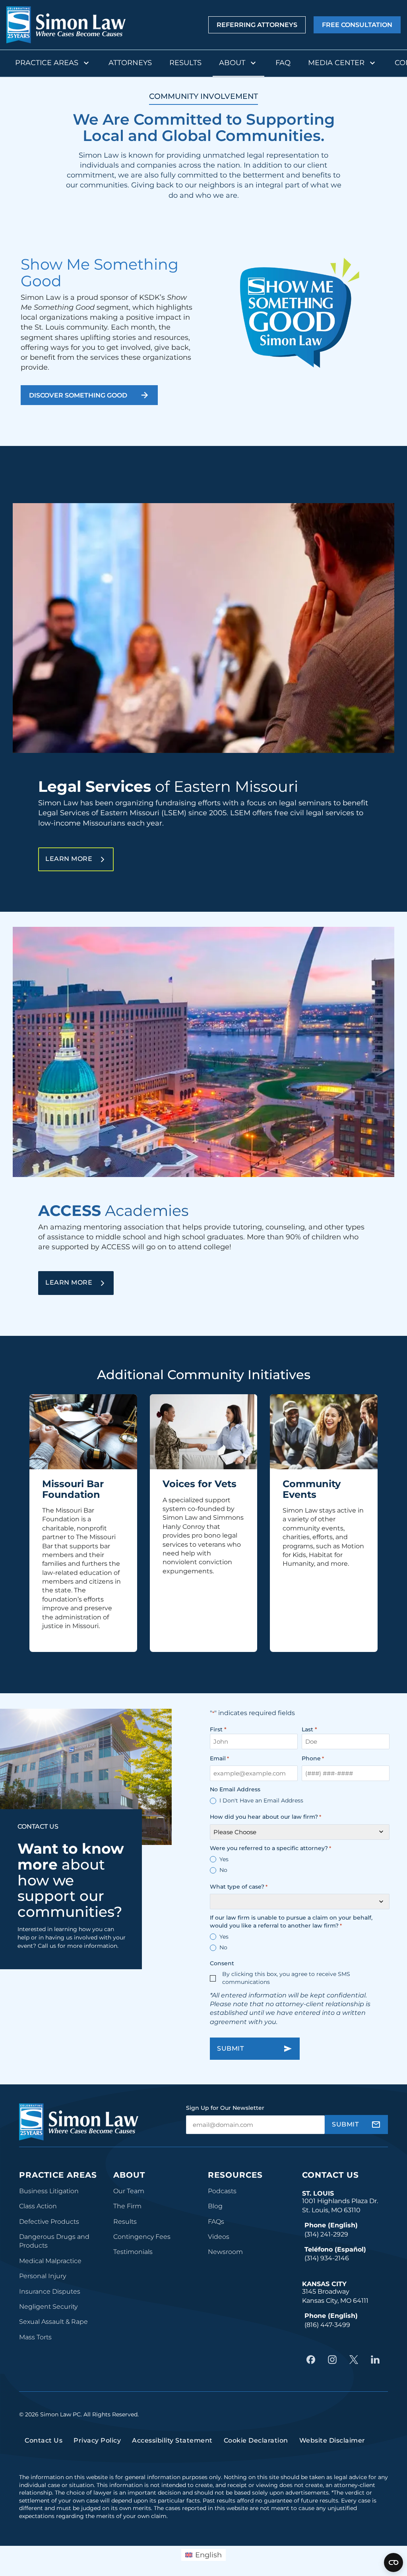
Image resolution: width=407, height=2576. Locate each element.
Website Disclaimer (332, 2440)
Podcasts (222, 2191)
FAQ (283, 63)
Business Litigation (49, 2191)
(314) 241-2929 (326, 2234)
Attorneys (130, 63)
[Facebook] (313, 2360)
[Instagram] (334, 2360)
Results (185, 63)
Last (307, 1729)
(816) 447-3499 (327, 2325)
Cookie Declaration (256, 2440)
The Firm (127, 2206)
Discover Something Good (78, 395)
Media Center (336, 63)
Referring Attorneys (257, 25)
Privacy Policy (97, 2440)
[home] (66, 25)
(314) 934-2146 (327, 2258)
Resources (235, 2175)
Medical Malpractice (50, 2261)
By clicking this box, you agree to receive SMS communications (286, 1978)
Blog (215, 2206)
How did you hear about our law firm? (266, 1817)
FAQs (216, 2222)
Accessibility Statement (172, 2440)
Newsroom (225, 2252)
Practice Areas (47, 63)
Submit (230, 2048)
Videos (219, 2237)
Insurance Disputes (50, 2291)
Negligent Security (48, 2307)
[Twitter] (356, 2360)
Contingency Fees (142, 2237)
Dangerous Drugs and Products (54, 2241)
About (232, 63)
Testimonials (133, 2252)
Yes (224, 1859)
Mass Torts (35, 2337)
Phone (313, 1758)
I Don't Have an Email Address (261, 1800)
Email (219, 1758)
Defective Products (49, 2222)
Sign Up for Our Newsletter (225, 2108)
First (216, 1729)
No (223, 1870)
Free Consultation (357, 25)
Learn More (79, 858)
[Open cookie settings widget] (393, 2562)
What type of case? (239, 1887)
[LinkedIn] (377, 2360)
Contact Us (330, 2175)
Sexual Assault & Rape (53, 2322)
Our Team (129, 2191)
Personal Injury (43, 2276)
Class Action (38, 2206)
